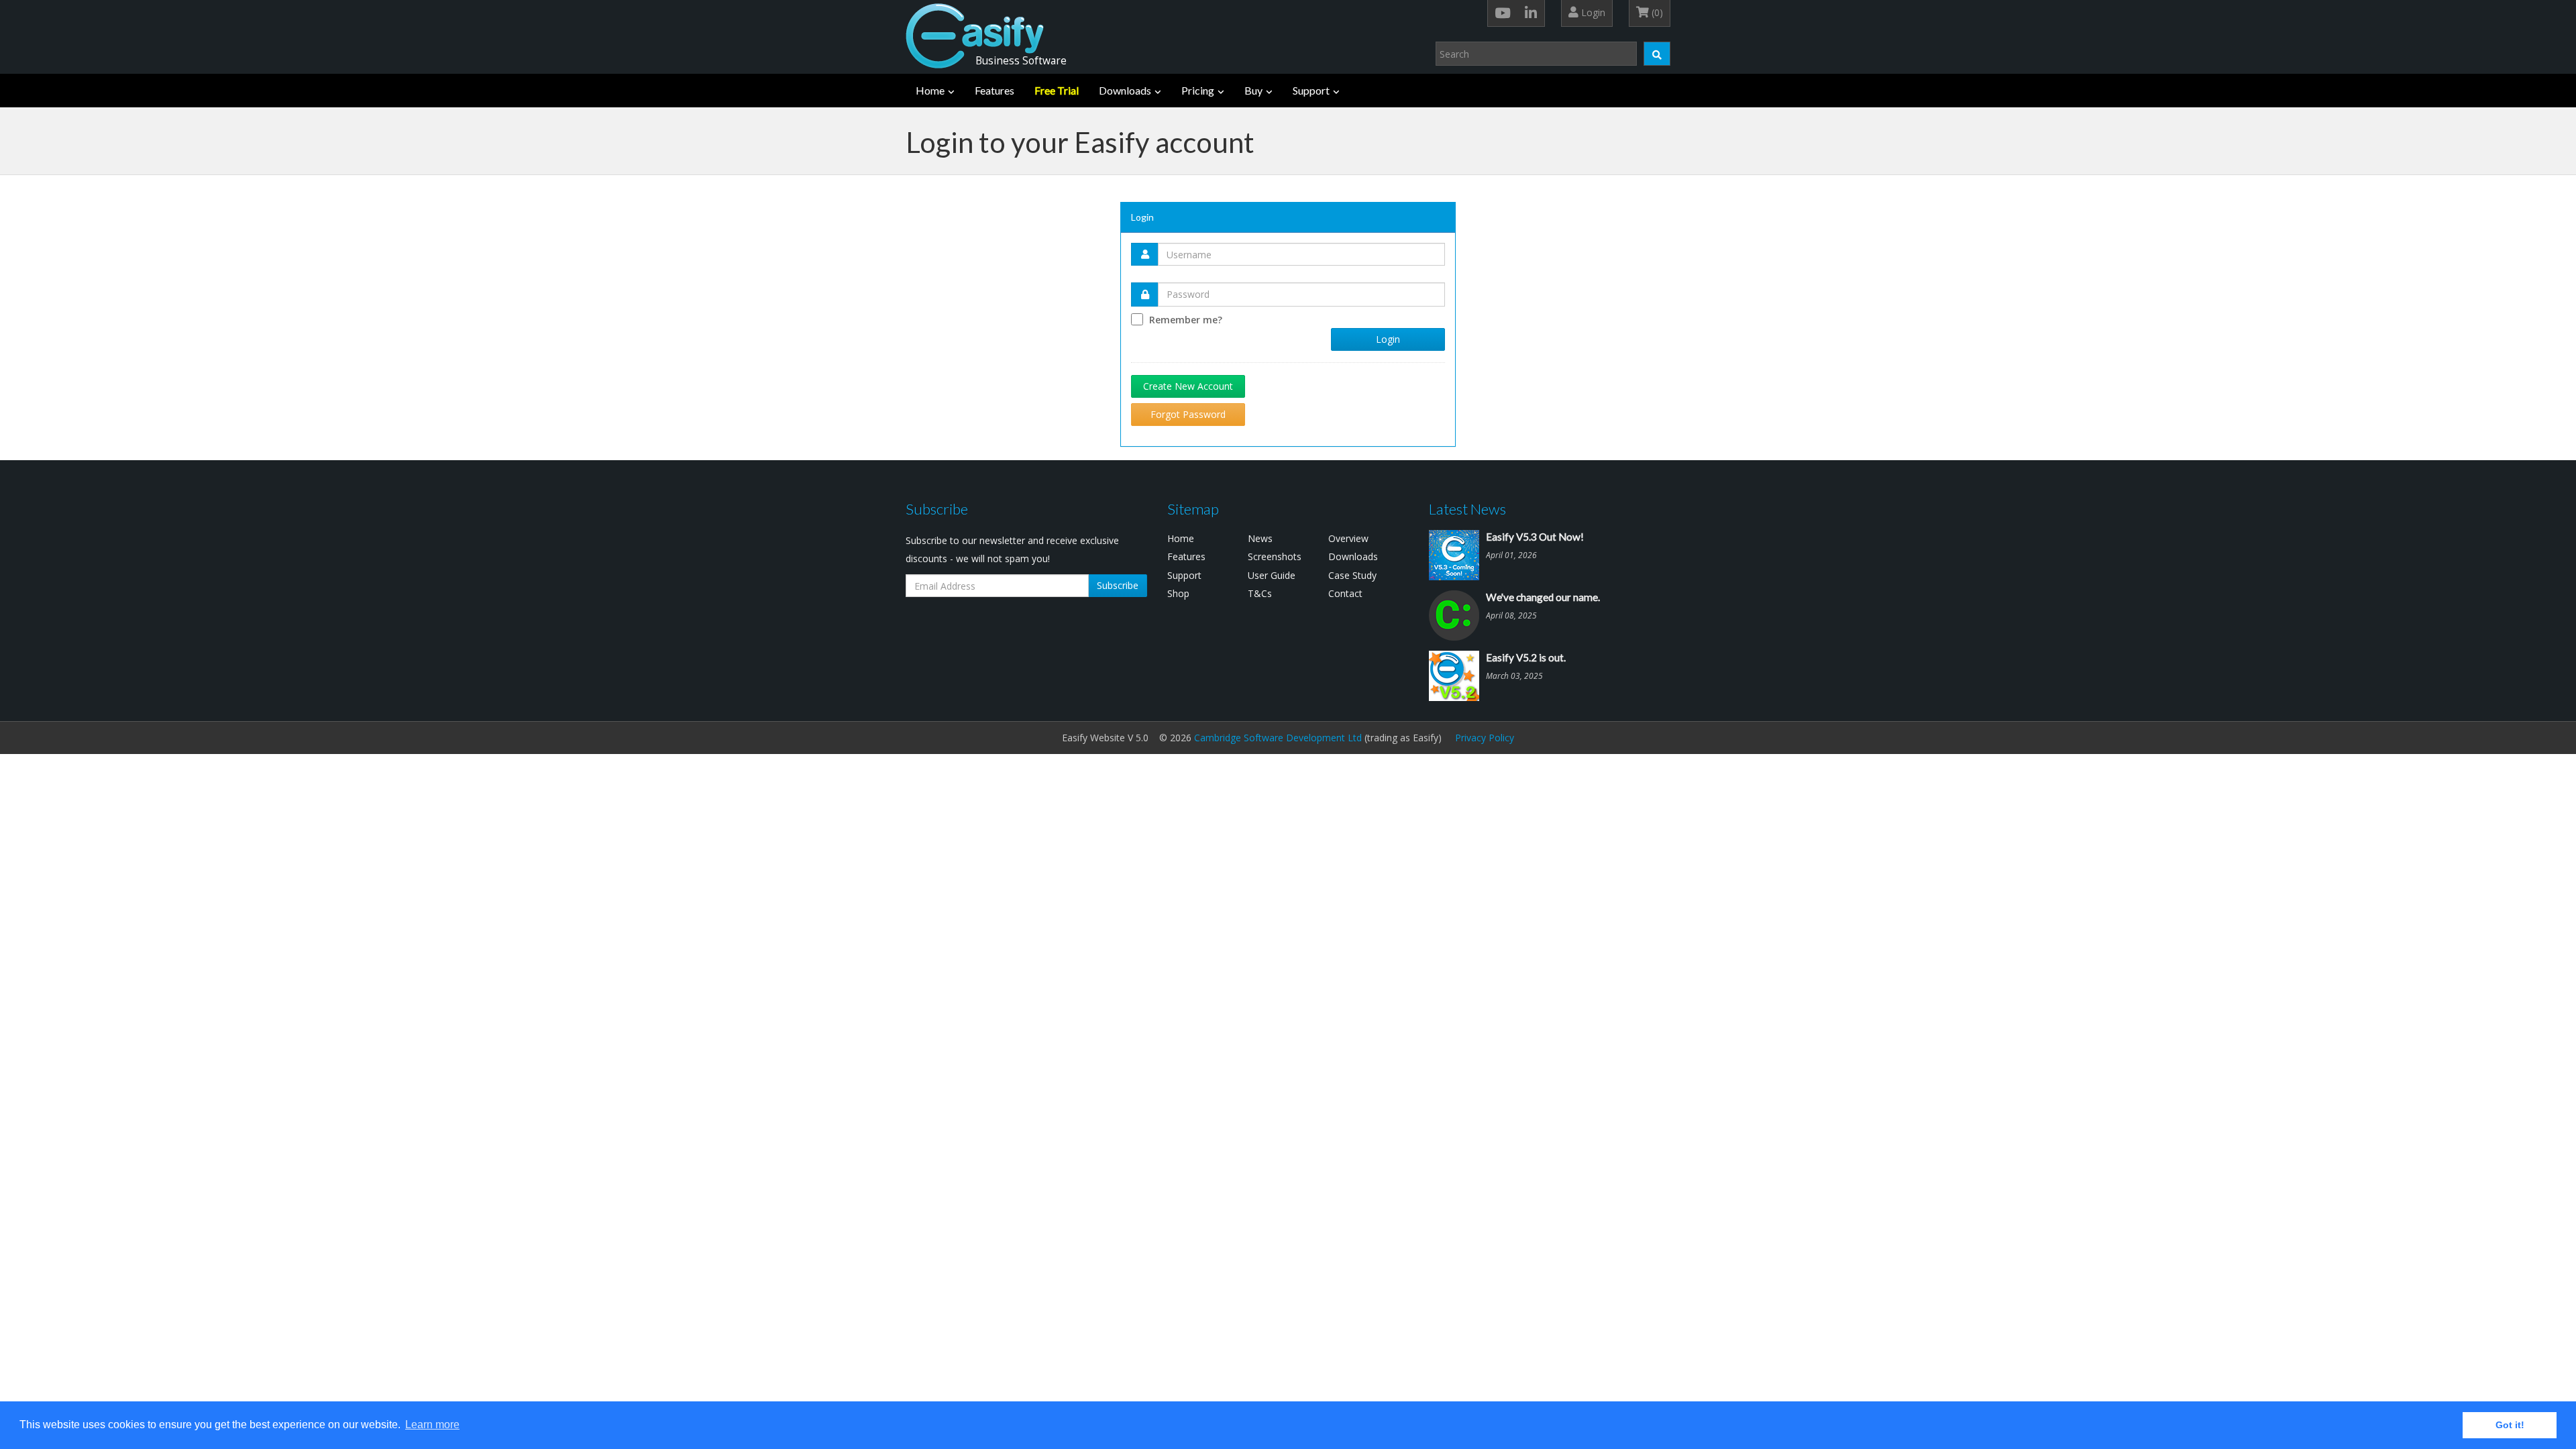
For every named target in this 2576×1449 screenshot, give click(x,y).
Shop (1178, 593)
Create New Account (1188, 386)
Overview (1348, 538)
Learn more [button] (432, 1425)
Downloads (1125, 90)
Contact (1345, 593)
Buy (1253, 90)
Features (995, 90)
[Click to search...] (1657, 54)
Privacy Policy (1485, 738)
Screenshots (1275, 556)
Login (1592, 12)
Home (930, 90)
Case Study (1352, 575)
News (1260, 538)
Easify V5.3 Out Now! (1535, 537)
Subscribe (1118, 585)
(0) (1656, 12)
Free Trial (1057, 90)
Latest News (1467, 509)
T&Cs (1260, 593)
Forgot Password (1188, 414)
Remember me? (1186, 320)
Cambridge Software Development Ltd (1278, 738)
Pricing (1198, 90)
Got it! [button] (2510, 1425)
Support (1311, 90)
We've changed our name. (1543, 597)
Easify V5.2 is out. (1526, 657)
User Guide (1272, 575)
